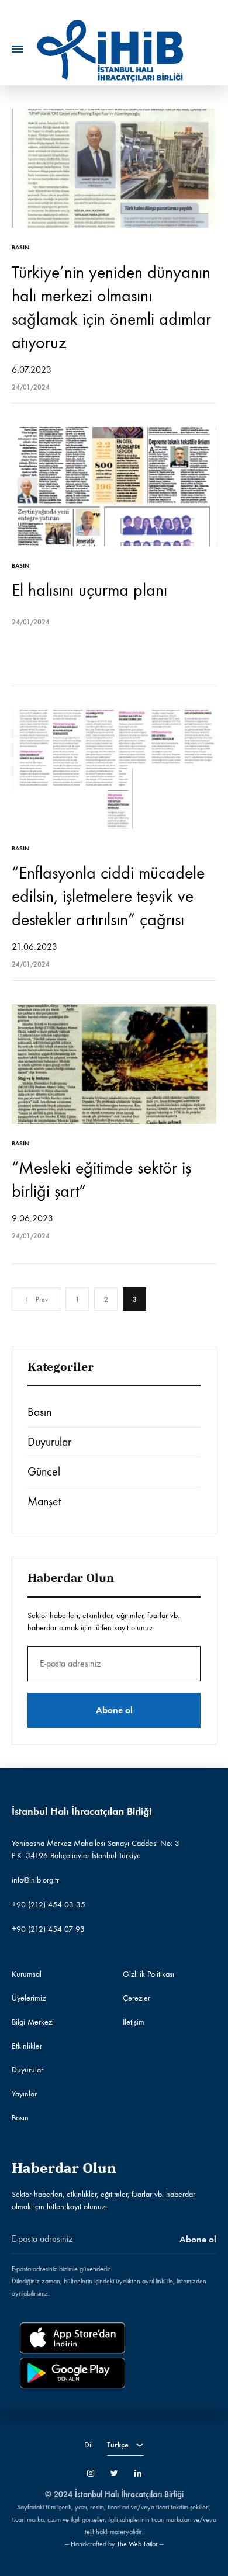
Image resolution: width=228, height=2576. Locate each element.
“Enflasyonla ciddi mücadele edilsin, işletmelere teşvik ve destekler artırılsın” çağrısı (108, 896)
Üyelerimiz (29, 1998)
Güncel (44, 1472)
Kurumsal (27, 1974)
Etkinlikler (27, 2046)
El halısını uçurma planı (89, 590)
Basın (21, 247)
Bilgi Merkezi (33, 2022)
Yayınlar (24, 2094)
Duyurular (49, 1442)
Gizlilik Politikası (148, 1974)
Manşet (44, 1501)
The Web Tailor (137, 2544)
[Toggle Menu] (18, 49)
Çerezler (137, 1998)
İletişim (134, 2022)
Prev (42, 1300)
